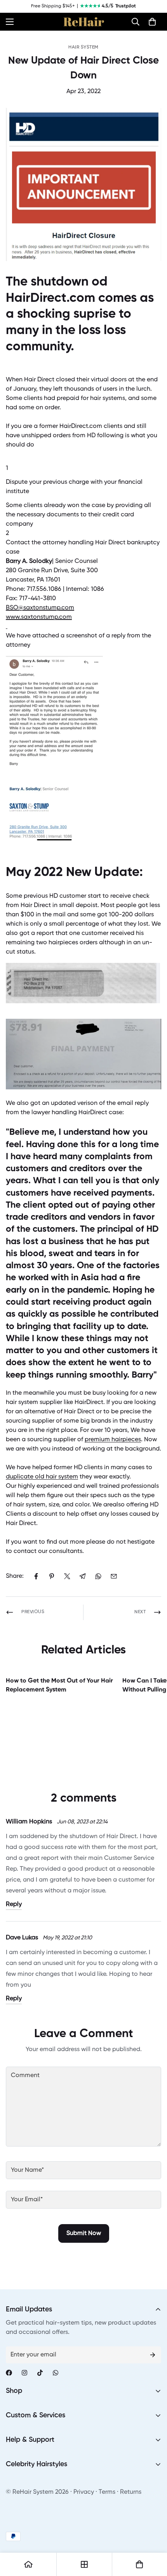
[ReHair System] (84, 22)
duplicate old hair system (42, 1477)
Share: (15, 1576)
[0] (152, 22)
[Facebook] (36, 1576)
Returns (131, 2492)
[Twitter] (67, 1576)
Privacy (84, 2492)
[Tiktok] (40, 2373)
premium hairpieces (113, 1440)
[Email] (114, 1576)
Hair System (83, 47)
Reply (14, 1904)
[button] (136, 22)
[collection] (84, 2564)
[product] (28, 2564)
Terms (107, 2492)
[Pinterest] (52, 1576)
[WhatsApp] (98, 1576)
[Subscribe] (153, 2355)
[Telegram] (83, 1576)
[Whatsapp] (56, 2373)
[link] (40, 608)
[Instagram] (24, 2373)
